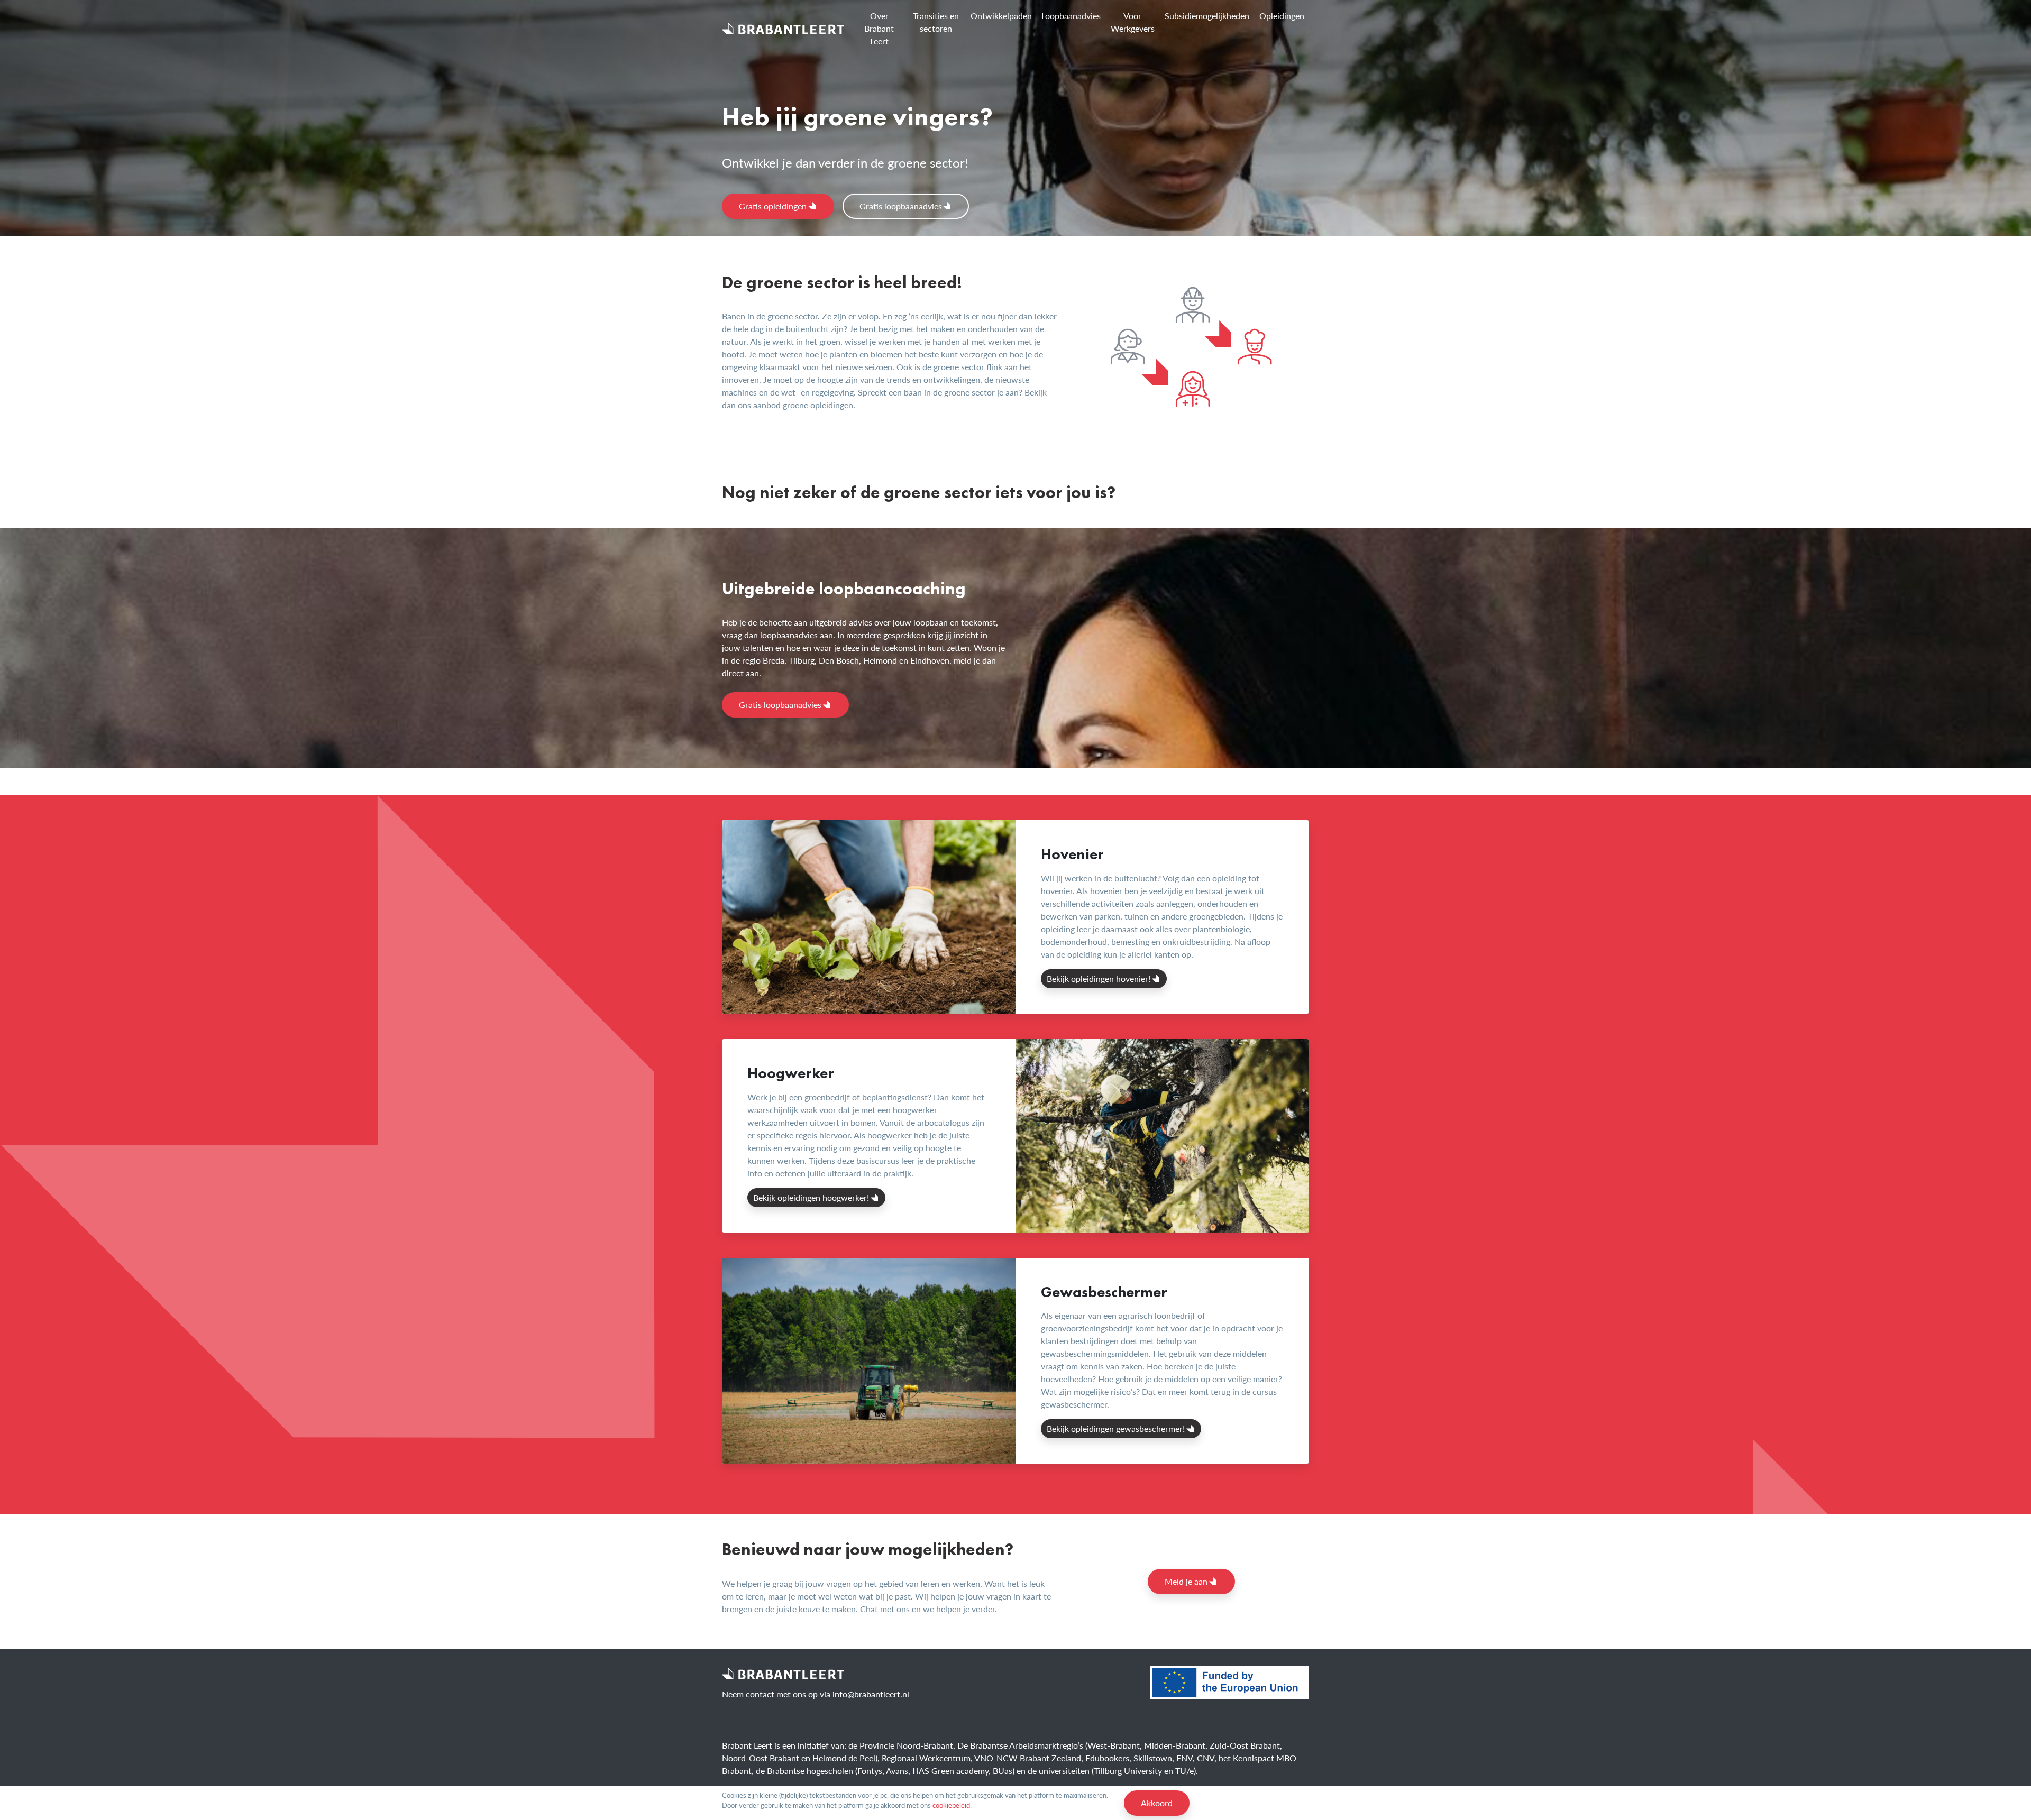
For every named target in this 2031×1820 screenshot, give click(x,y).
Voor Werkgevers (1133, 22)
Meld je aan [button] (1186, 1581)
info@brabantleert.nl (871, 1694)
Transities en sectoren (936, 22)
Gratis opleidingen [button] (773, 206)
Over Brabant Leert (879, 28)
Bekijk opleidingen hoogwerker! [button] (811, 1197)
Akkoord (1157, 1803)
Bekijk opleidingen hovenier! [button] (1099, 978)
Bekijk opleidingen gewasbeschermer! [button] (1116, 1428)
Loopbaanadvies (1071, 16)
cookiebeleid (951, 1805)
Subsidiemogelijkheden (1207, 16)
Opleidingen (1282, 16)
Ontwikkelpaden (1001, 16)
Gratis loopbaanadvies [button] (901, 206)
